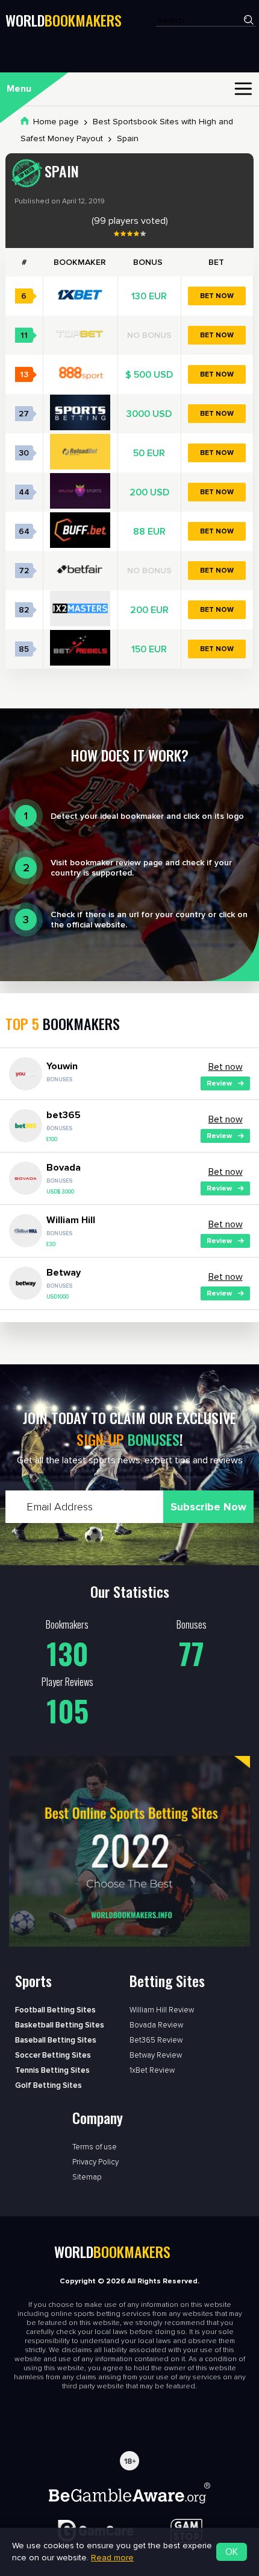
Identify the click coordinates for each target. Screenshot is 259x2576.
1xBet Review (152, 2070)
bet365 (64, 1115)
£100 (52, 1140)
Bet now (217, 296)
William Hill (71, 1220)
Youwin (62, 1066)
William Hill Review (162, 2010)
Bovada (64, 1168)
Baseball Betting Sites (56, 2040)
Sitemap (87, 2177)
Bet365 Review (156, 2040)
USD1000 (58, 1297)
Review (219, 1083)
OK (232, 2552)
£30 (51, 1245)
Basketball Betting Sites (60, 2025)
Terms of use (95, 2147)
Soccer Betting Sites (53, 2055)
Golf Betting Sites (48, 2085)
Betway (64, 1273)
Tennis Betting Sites (52, 2070)
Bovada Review (156, 2025)
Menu (19, 89)
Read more (112, 2558)
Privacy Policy (95, 2162)
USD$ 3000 (60, 1192)
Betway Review (156, 2055)
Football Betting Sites (55, 2010)
